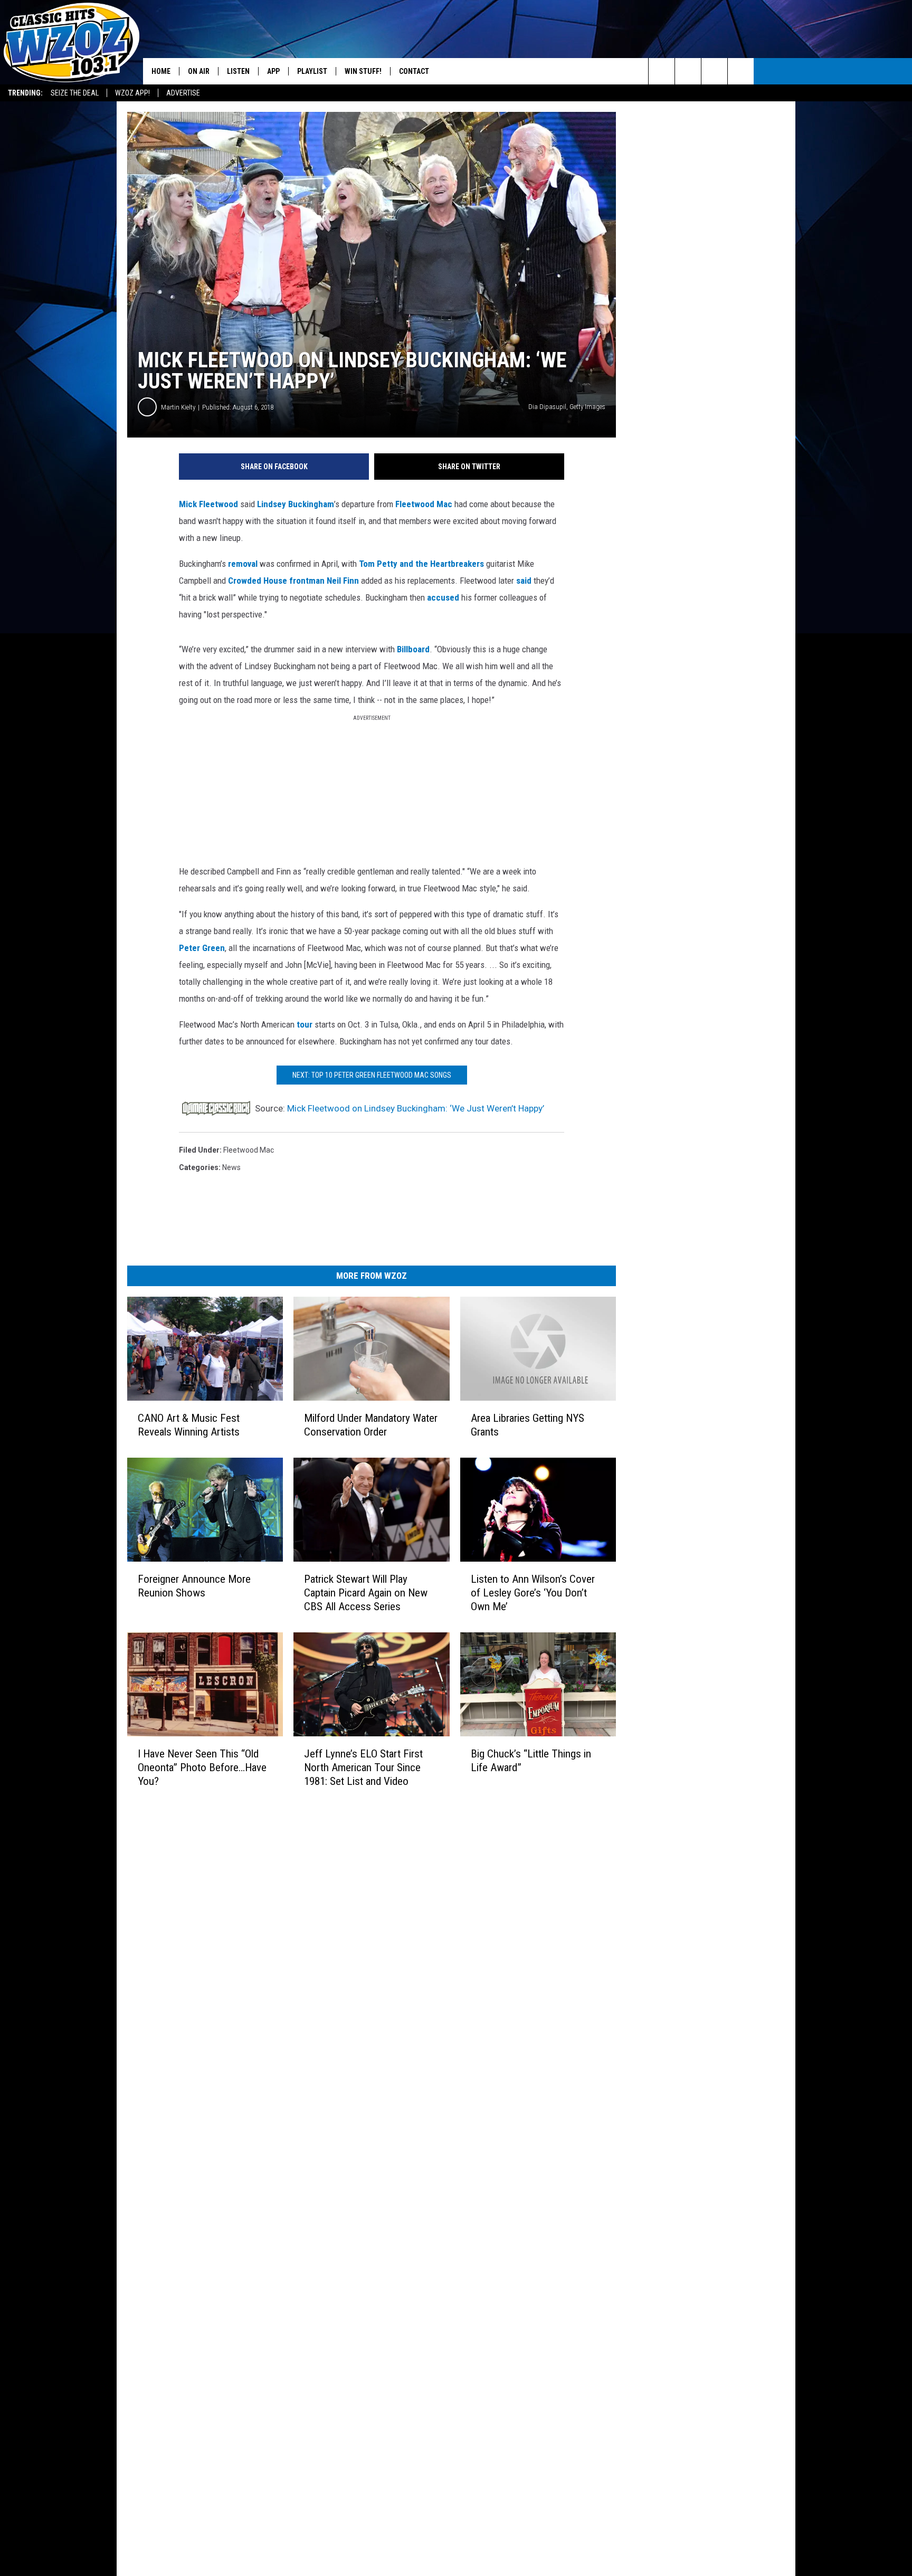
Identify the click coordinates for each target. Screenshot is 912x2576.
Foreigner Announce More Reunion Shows (194, 1586)
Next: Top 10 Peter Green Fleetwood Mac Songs (372, 1075)
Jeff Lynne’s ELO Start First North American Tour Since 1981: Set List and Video (363, 1767)
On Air (199, 71)
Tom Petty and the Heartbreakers (421, 564)
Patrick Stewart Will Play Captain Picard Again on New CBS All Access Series (366, 1593)
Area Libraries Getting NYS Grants (528, 1425)
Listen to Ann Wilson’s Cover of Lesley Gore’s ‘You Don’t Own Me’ (533, 1593)
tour (305, 1024)
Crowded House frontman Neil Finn (293, 581)
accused (443, 597)
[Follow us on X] (741, 71)
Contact (414, 71)
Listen (238, 71)
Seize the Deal (75, 93)
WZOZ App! (132, 93)
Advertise (183, 93)
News (231, 1167)
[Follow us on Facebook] (714, 71)
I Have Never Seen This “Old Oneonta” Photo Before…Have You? (202, 1767)
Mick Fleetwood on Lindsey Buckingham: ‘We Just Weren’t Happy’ (416, 1108)
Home (161, 71)
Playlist (312, 71)
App (273, 71)
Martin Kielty (178, 407)
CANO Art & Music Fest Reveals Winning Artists (189, 1425)
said (524, 581)
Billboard (413, 649)
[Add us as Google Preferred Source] (688, 71)
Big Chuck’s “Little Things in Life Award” (531, 1761)
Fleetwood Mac (424, 504)
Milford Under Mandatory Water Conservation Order (371, 1425)
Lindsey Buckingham (296, 504)
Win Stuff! (363, 71)
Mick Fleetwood (208, 504)
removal (243, 564)
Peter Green (202, 948)
